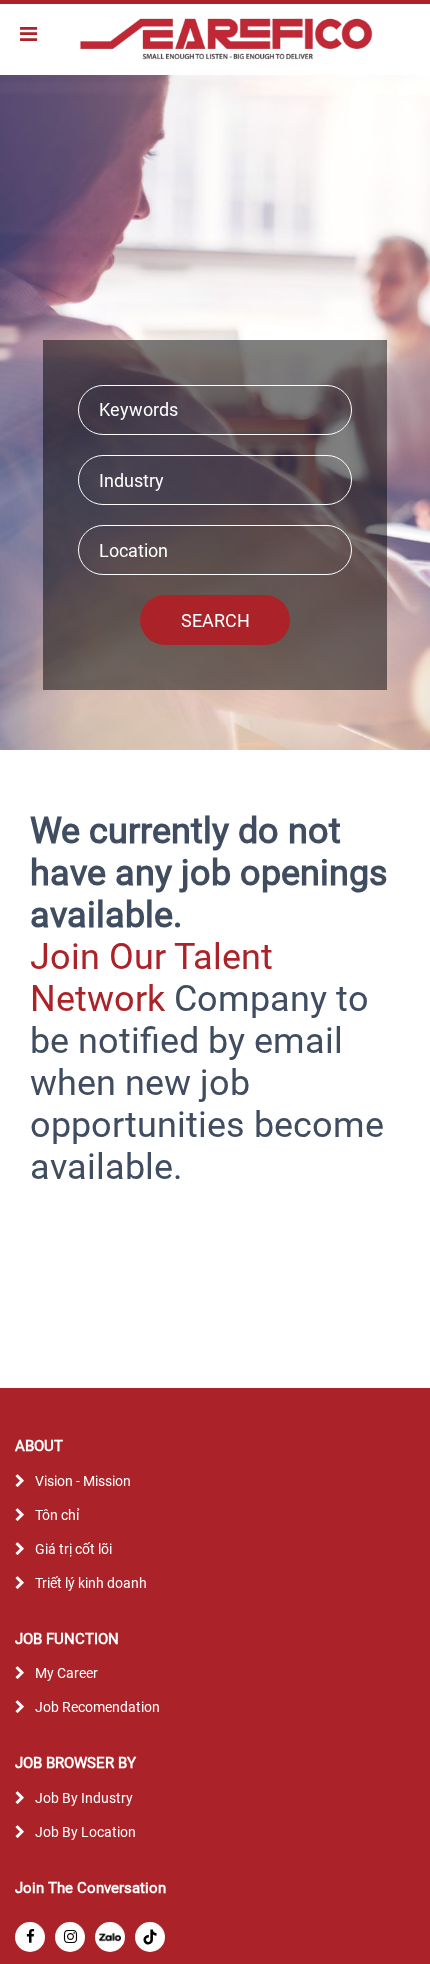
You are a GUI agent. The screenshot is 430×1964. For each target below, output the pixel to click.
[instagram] (70, 1937)
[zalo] (110, 1937)
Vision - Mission (83, 1481)
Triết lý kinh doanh (91, 1583)
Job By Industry (84, 1798)
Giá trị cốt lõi (73, 1549)
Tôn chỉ (57, 1515)
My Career (66, 1673)
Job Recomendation (97, 1707)
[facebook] (30, 1937)
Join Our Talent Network (151, 978)
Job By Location (85, 1832)
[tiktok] (150, 1937)
